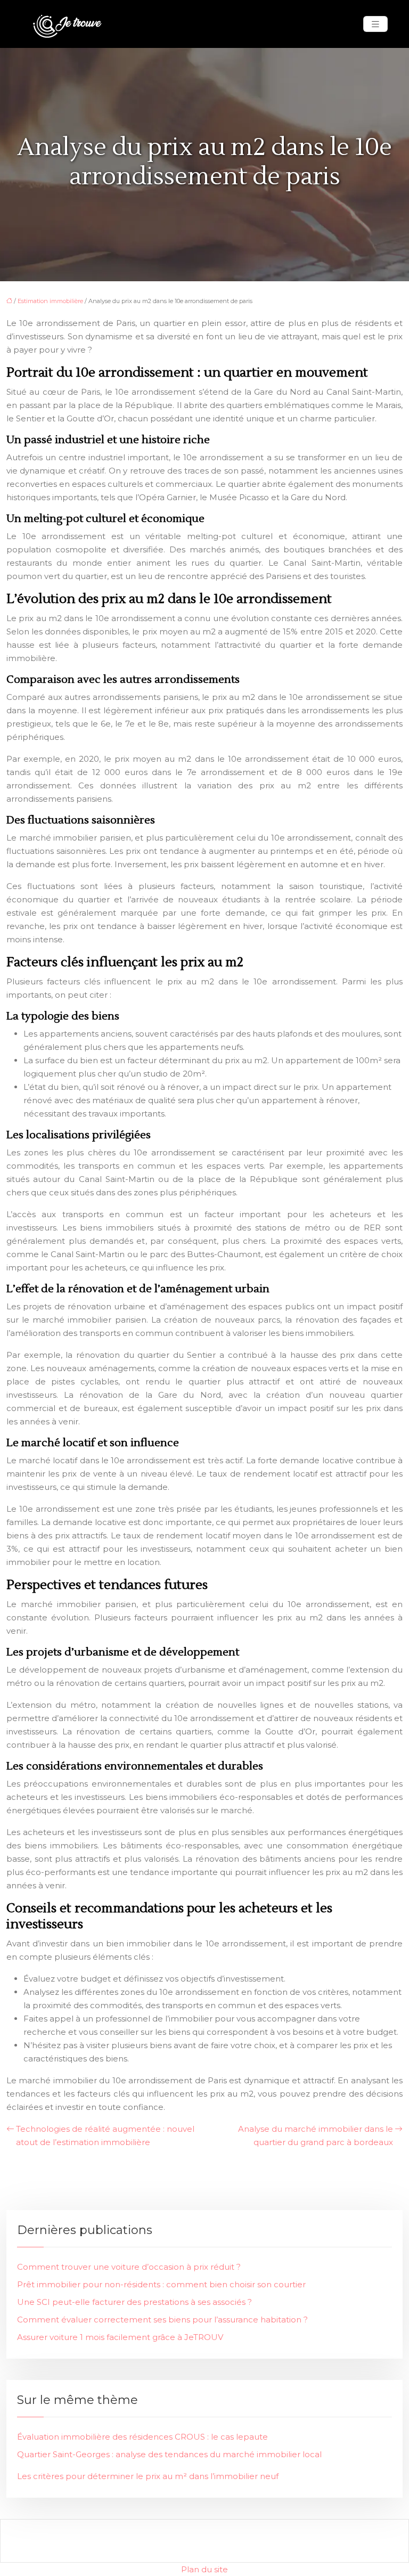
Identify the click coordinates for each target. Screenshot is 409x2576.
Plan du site (204, 2569)
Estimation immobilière (50, 301)
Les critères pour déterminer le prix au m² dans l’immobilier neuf (148, 2476)
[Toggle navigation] (375, 24)
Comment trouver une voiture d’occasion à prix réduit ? (129, 2267)
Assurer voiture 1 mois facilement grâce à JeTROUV (120, 2337)
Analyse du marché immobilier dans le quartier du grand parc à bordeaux (316, 2135)
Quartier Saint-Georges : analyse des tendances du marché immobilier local (169, 2454)
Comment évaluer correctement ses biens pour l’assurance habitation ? (162, 2320)
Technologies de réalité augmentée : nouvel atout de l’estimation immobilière (105, 2135)
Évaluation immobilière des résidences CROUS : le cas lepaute (142, 2437)
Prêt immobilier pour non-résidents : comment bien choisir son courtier (161, 2284)
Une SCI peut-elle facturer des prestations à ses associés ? (134, 2302)
